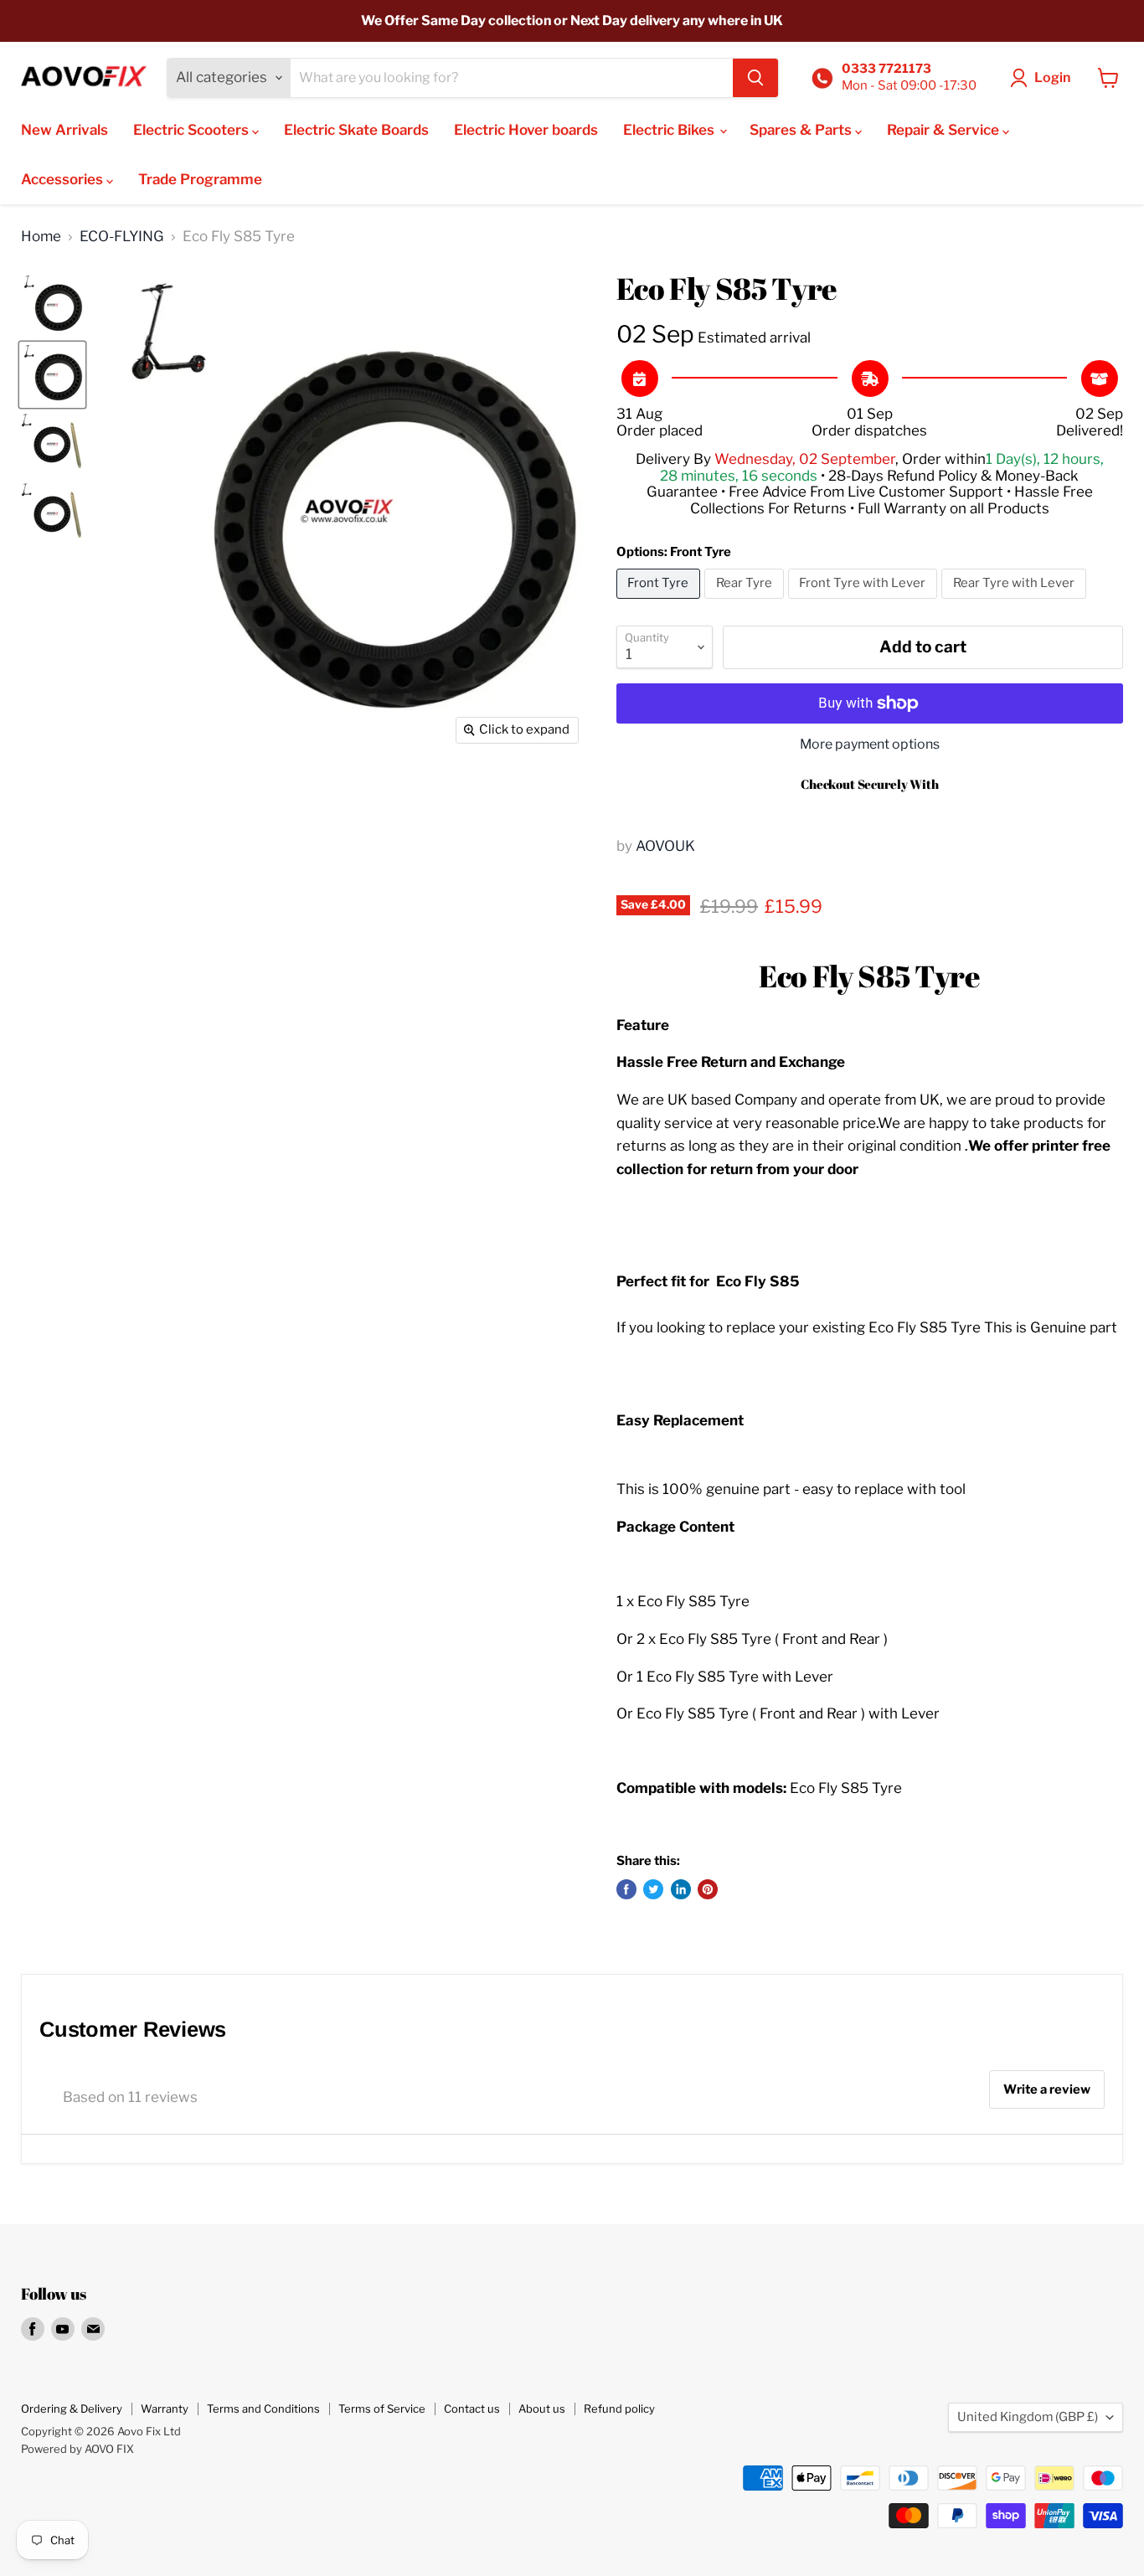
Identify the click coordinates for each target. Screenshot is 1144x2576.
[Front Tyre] (661, 602)
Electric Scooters (193, 130)
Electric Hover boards (526, 130)
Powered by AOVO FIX (77, 2449)
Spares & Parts (802, 130)
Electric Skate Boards (356, 130)
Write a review (1047, 2089)
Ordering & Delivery (72, 2409)
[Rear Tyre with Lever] (1016, 602)
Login (1052, 77)
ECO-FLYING (122, 237)
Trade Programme (200, 179)
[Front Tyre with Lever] (865, 602)
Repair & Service (945, 130)
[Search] (755, 78)
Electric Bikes (670, 130)
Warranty (165, 2409)
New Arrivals (64, 130)
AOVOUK (665, 846)
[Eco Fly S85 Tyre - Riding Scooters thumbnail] (52, 305)
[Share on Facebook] (626, 1889)
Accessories (64, 179)
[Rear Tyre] (746, 602)
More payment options (870, 744)
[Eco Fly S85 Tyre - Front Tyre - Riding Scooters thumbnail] (52, 375)
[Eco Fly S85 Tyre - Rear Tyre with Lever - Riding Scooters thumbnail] (52, 514)
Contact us (472, 2409)
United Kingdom (1028, 2417)
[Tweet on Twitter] (653, 1889)
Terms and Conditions (263, 2409)
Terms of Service (382, 2409)
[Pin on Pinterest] (708, 1889)
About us (542, 2409)
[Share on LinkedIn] (681, 1889)
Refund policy (619, 2409)
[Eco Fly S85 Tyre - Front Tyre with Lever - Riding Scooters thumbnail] (52, 444)
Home (41, 237)
